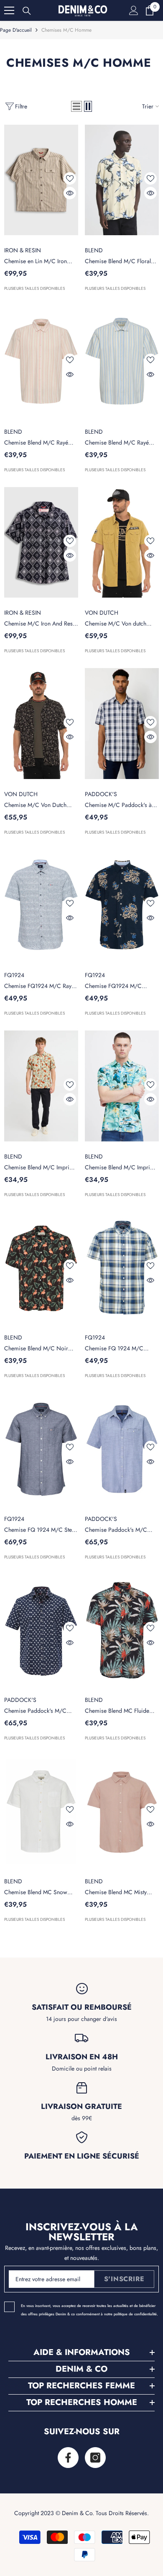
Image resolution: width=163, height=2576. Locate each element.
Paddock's (101, 794)
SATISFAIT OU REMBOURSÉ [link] (82, 2007)
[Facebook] (68, 2458)
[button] (76, 106)
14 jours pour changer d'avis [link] (81, 2019)
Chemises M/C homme (66, 30)
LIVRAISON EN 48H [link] (82, 2057)
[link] (82, 1989)
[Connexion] (134, 10)
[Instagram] (95, 2458)
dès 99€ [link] (82, 2118)
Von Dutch (102, 613)
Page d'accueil (16, 30)
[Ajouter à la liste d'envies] (70, 178)
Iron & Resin (23, 250)
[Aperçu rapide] (70, 193)
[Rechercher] (27, 11)
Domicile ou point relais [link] (82, 2068)
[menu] (9, 10)
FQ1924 (14, 975)
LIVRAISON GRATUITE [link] (81, 2106)
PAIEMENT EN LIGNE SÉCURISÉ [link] (82, 2156)
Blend (94, 250)
